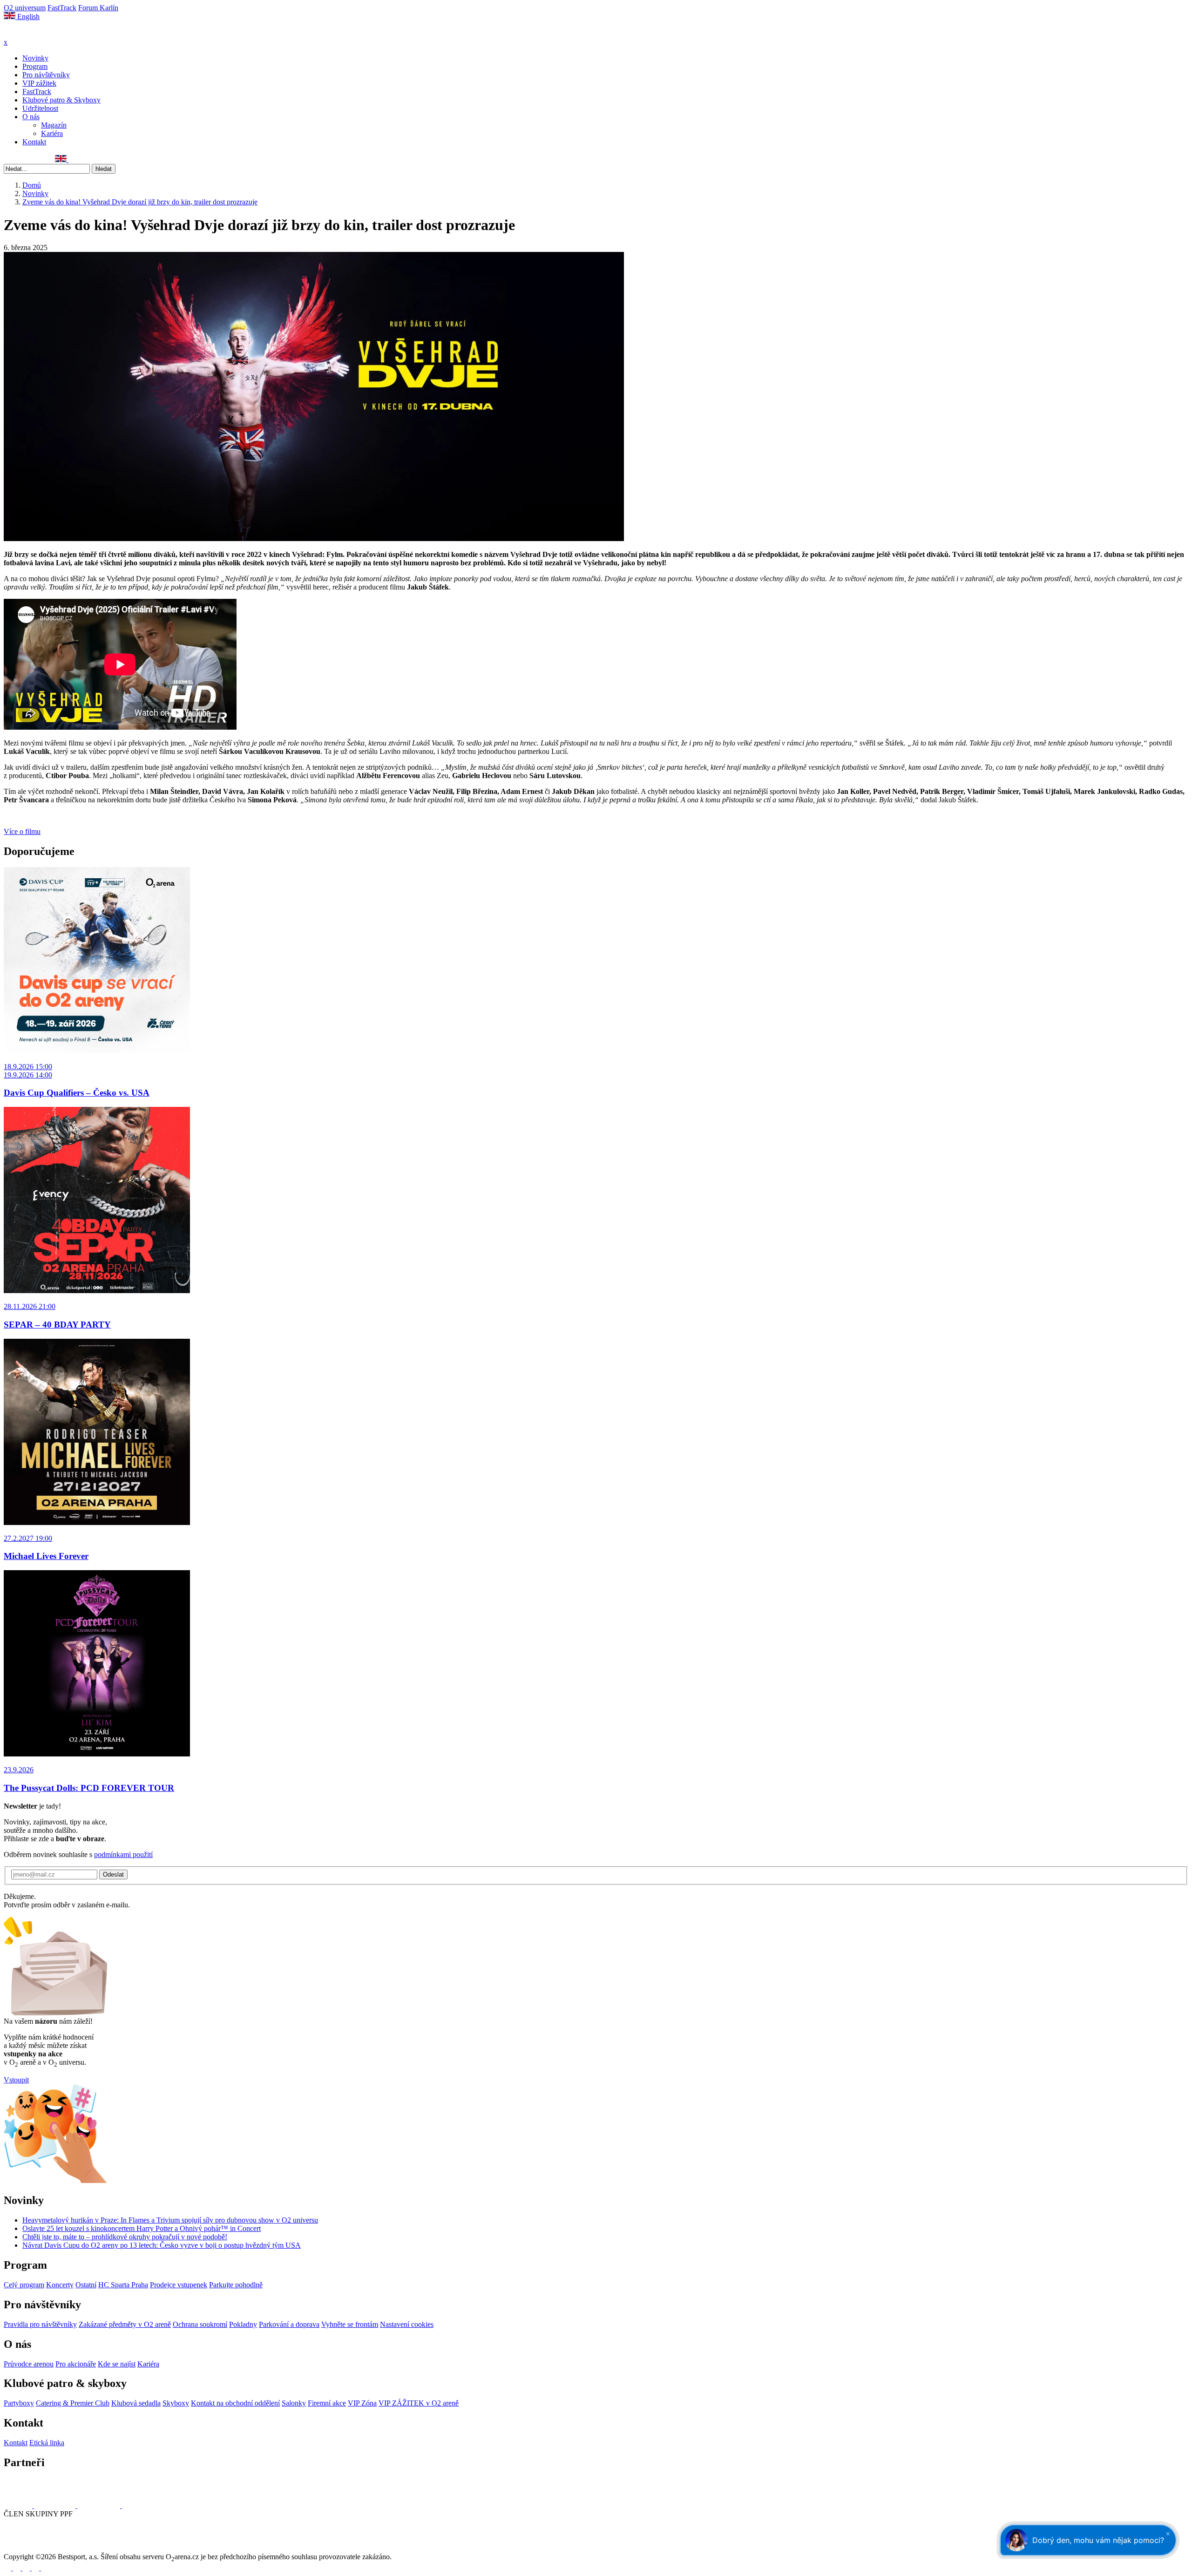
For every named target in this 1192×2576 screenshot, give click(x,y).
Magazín (54, 125)
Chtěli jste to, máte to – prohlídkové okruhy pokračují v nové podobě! (125, 2237)
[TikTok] (49, 159)
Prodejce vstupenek (179, 2285)
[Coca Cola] (100, 2505)
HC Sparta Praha (123, 2285)
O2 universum (25, 8)
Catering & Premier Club (73, 2403)
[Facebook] (8, 159)
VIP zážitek (39, 83)
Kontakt (34, 142)
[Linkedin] (28, 159)
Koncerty (60, 2285)
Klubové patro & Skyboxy (61, 100)
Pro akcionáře (76, 2364)
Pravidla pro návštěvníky (40, 2324)
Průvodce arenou (29, 2364)
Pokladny (243, 2324)
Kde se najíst (117, 2364)
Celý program (24, 2285)
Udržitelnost (40, 108)
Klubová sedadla (136, 2403)
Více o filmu (22, 831)
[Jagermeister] (137, 2505)
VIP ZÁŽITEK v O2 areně (419, 2403)
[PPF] (24, 2548)
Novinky (35, 58)
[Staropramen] (56, 2505)
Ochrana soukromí (200, 2324)
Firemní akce (327, 2403)
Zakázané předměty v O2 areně (125, 2324)
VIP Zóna (362, 2403)
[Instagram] (18, 159)
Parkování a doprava (289, 2324)
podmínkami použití (123, 1854)
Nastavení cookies (407, 2324)
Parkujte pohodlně (236, 2285)
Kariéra (52, 133)
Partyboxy (19, 2403)
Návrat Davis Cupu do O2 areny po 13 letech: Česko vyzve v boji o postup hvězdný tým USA (162, 2245)
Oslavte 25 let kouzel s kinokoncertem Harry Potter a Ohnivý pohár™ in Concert (142, 2228)
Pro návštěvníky (46, 75)
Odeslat (113, 1874)
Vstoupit (16, 2080)
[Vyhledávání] (73, 159)
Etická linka (47, 2443)
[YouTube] (39, 159)
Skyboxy (176, 2403)
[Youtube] (36, 2568)
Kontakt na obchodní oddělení (235, 2403)
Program (35, 66)
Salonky (294, 2403)
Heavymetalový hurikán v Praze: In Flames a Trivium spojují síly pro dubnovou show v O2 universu (170, 2220)
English (27, 17)
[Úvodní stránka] (28, 34)
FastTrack (62, 8)
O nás (31, 117)
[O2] (19, 2505)
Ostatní (86, 2285)
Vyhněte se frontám (350, 2324)
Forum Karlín (98, 8)
